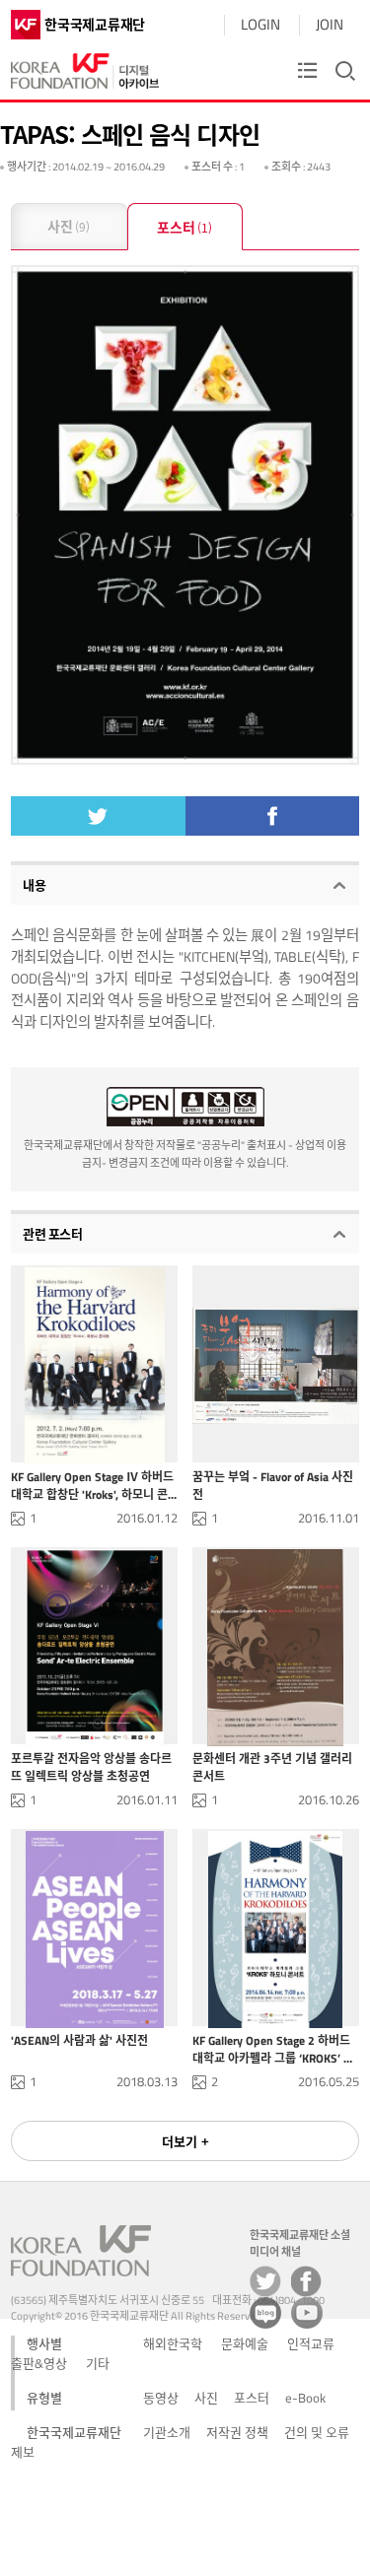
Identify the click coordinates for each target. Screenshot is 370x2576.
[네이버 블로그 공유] (265, 2313)
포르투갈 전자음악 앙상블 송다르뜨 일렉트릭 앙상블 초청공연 (91, 1767)
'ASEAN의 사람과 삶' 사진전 (79, 2041)
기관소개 (167, 2432)
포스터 (185, 227)
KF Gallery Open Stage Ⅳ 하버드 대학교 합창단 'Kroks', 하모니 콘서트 (92, 1485)
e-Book (305, 2398)
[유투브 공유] (307, 2313)
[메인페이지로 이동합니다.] (85, 67)
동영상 (161, 2398)
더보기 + (185, 2141)
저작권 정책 (237, 2432)
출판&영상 (39, 2363)
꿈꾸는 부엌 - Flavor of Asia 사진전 (273, 1485)
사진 (69, 226)
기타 (98, 2363)
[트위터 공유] (265, 2281)
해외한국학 (173, 2343)
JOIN (330, 24)
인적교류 (311, 2343)
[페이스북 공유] (307, 2281)
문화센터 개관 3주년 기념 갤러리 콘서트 (272, 1767)
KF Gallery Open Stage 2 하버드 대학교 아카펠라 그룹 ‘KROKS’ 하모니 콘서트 (273, 2049)
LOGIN (260, 24)
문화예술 (245, 2343)
